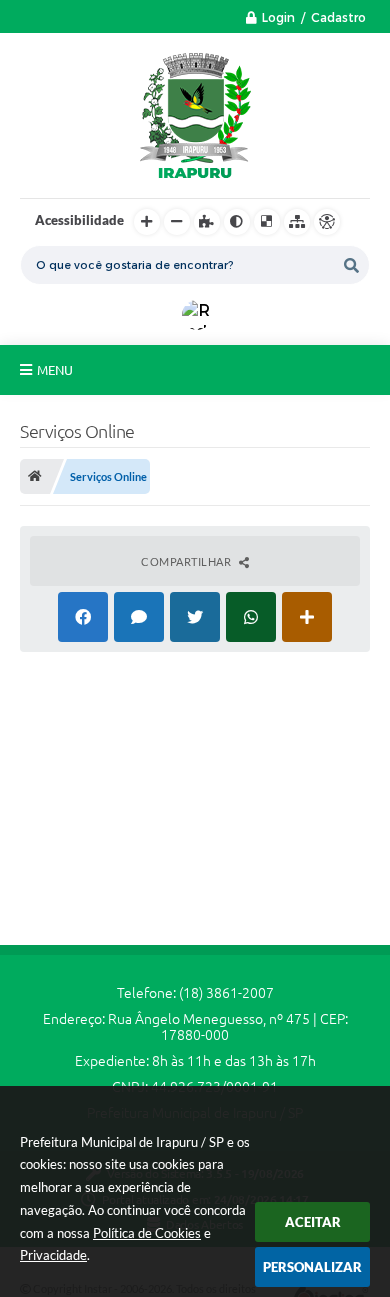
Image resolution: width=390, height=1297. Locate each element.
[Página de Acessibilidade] (327, 222)
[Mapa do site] (297, 222)
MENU (55, 370)
